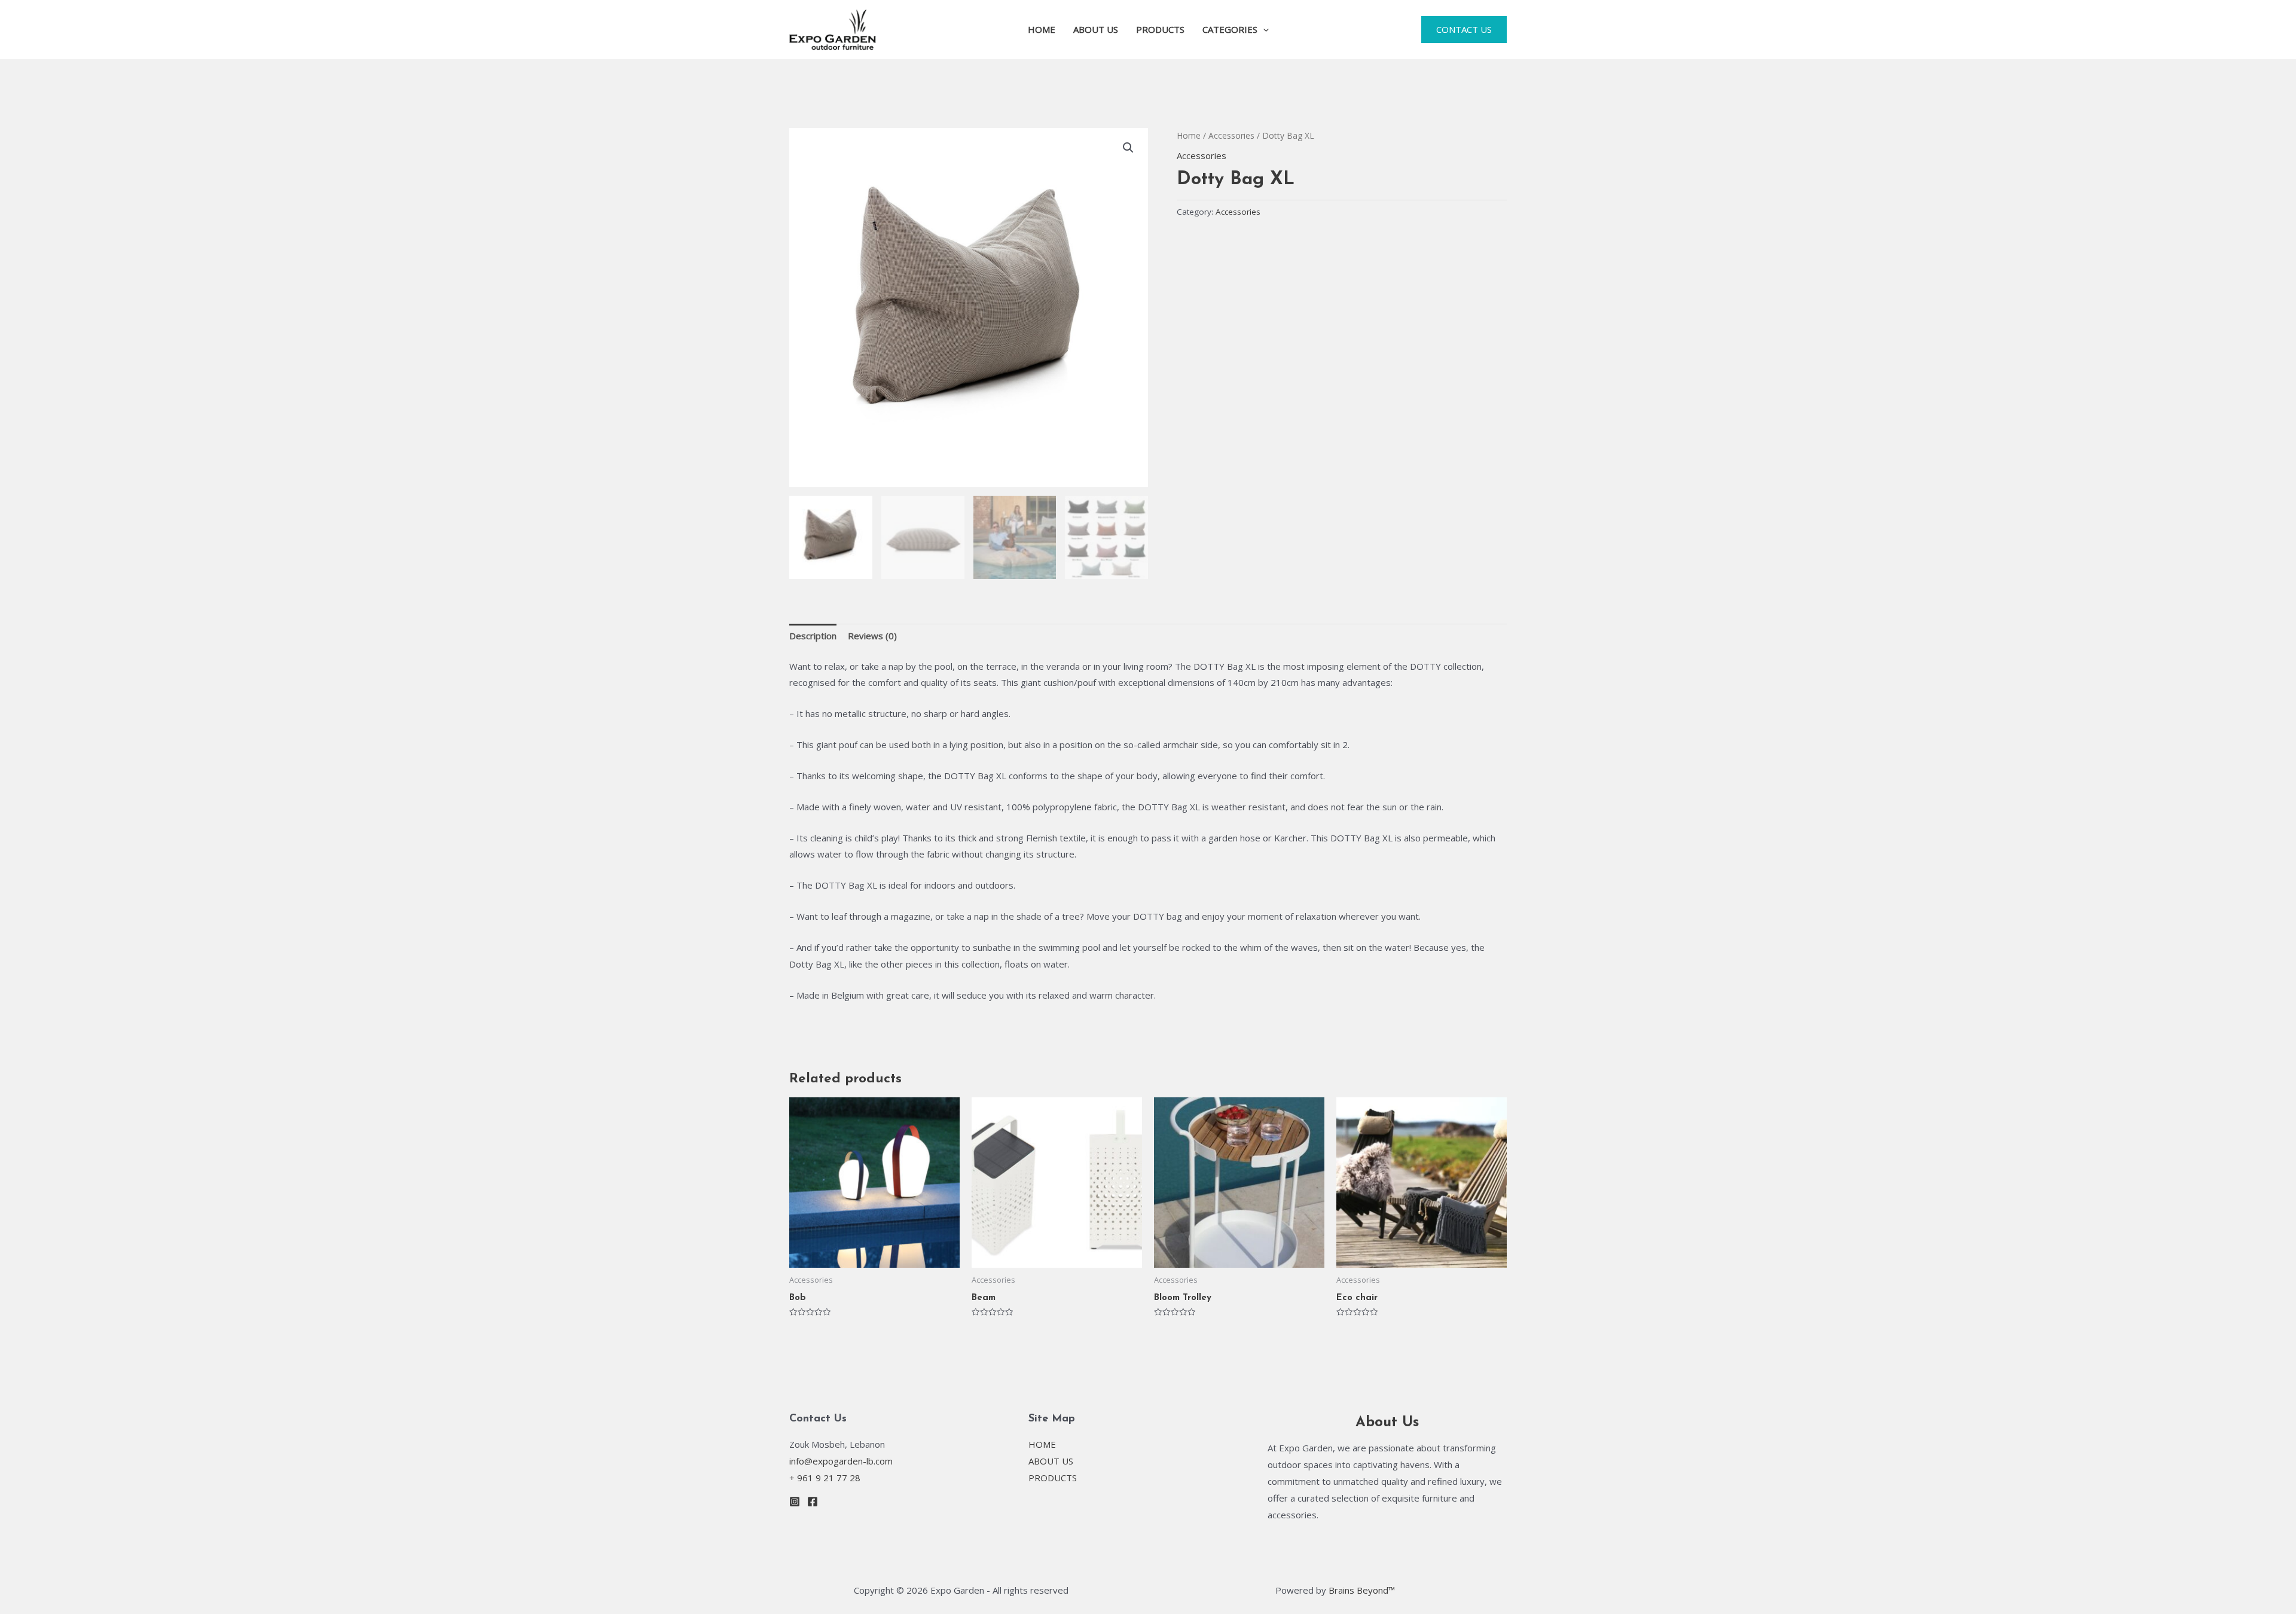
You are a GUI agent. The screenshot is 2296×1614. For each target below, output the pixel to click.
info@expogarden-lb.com (841, 1461)
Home (1189, 135)
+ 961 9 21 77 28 (825, 1478)
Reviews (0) (872, 636)
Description (813, 636)
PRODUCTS (1160, 29)
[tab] (813, 637)
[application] (1263, 29)
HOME (1042, 29)
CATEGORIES (1230, 29)
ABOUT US (1096, 29)
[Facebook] (813, 1502)
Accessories (1231, 135)
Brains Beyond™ (1362, 1590)
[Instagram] (795, 1502)
